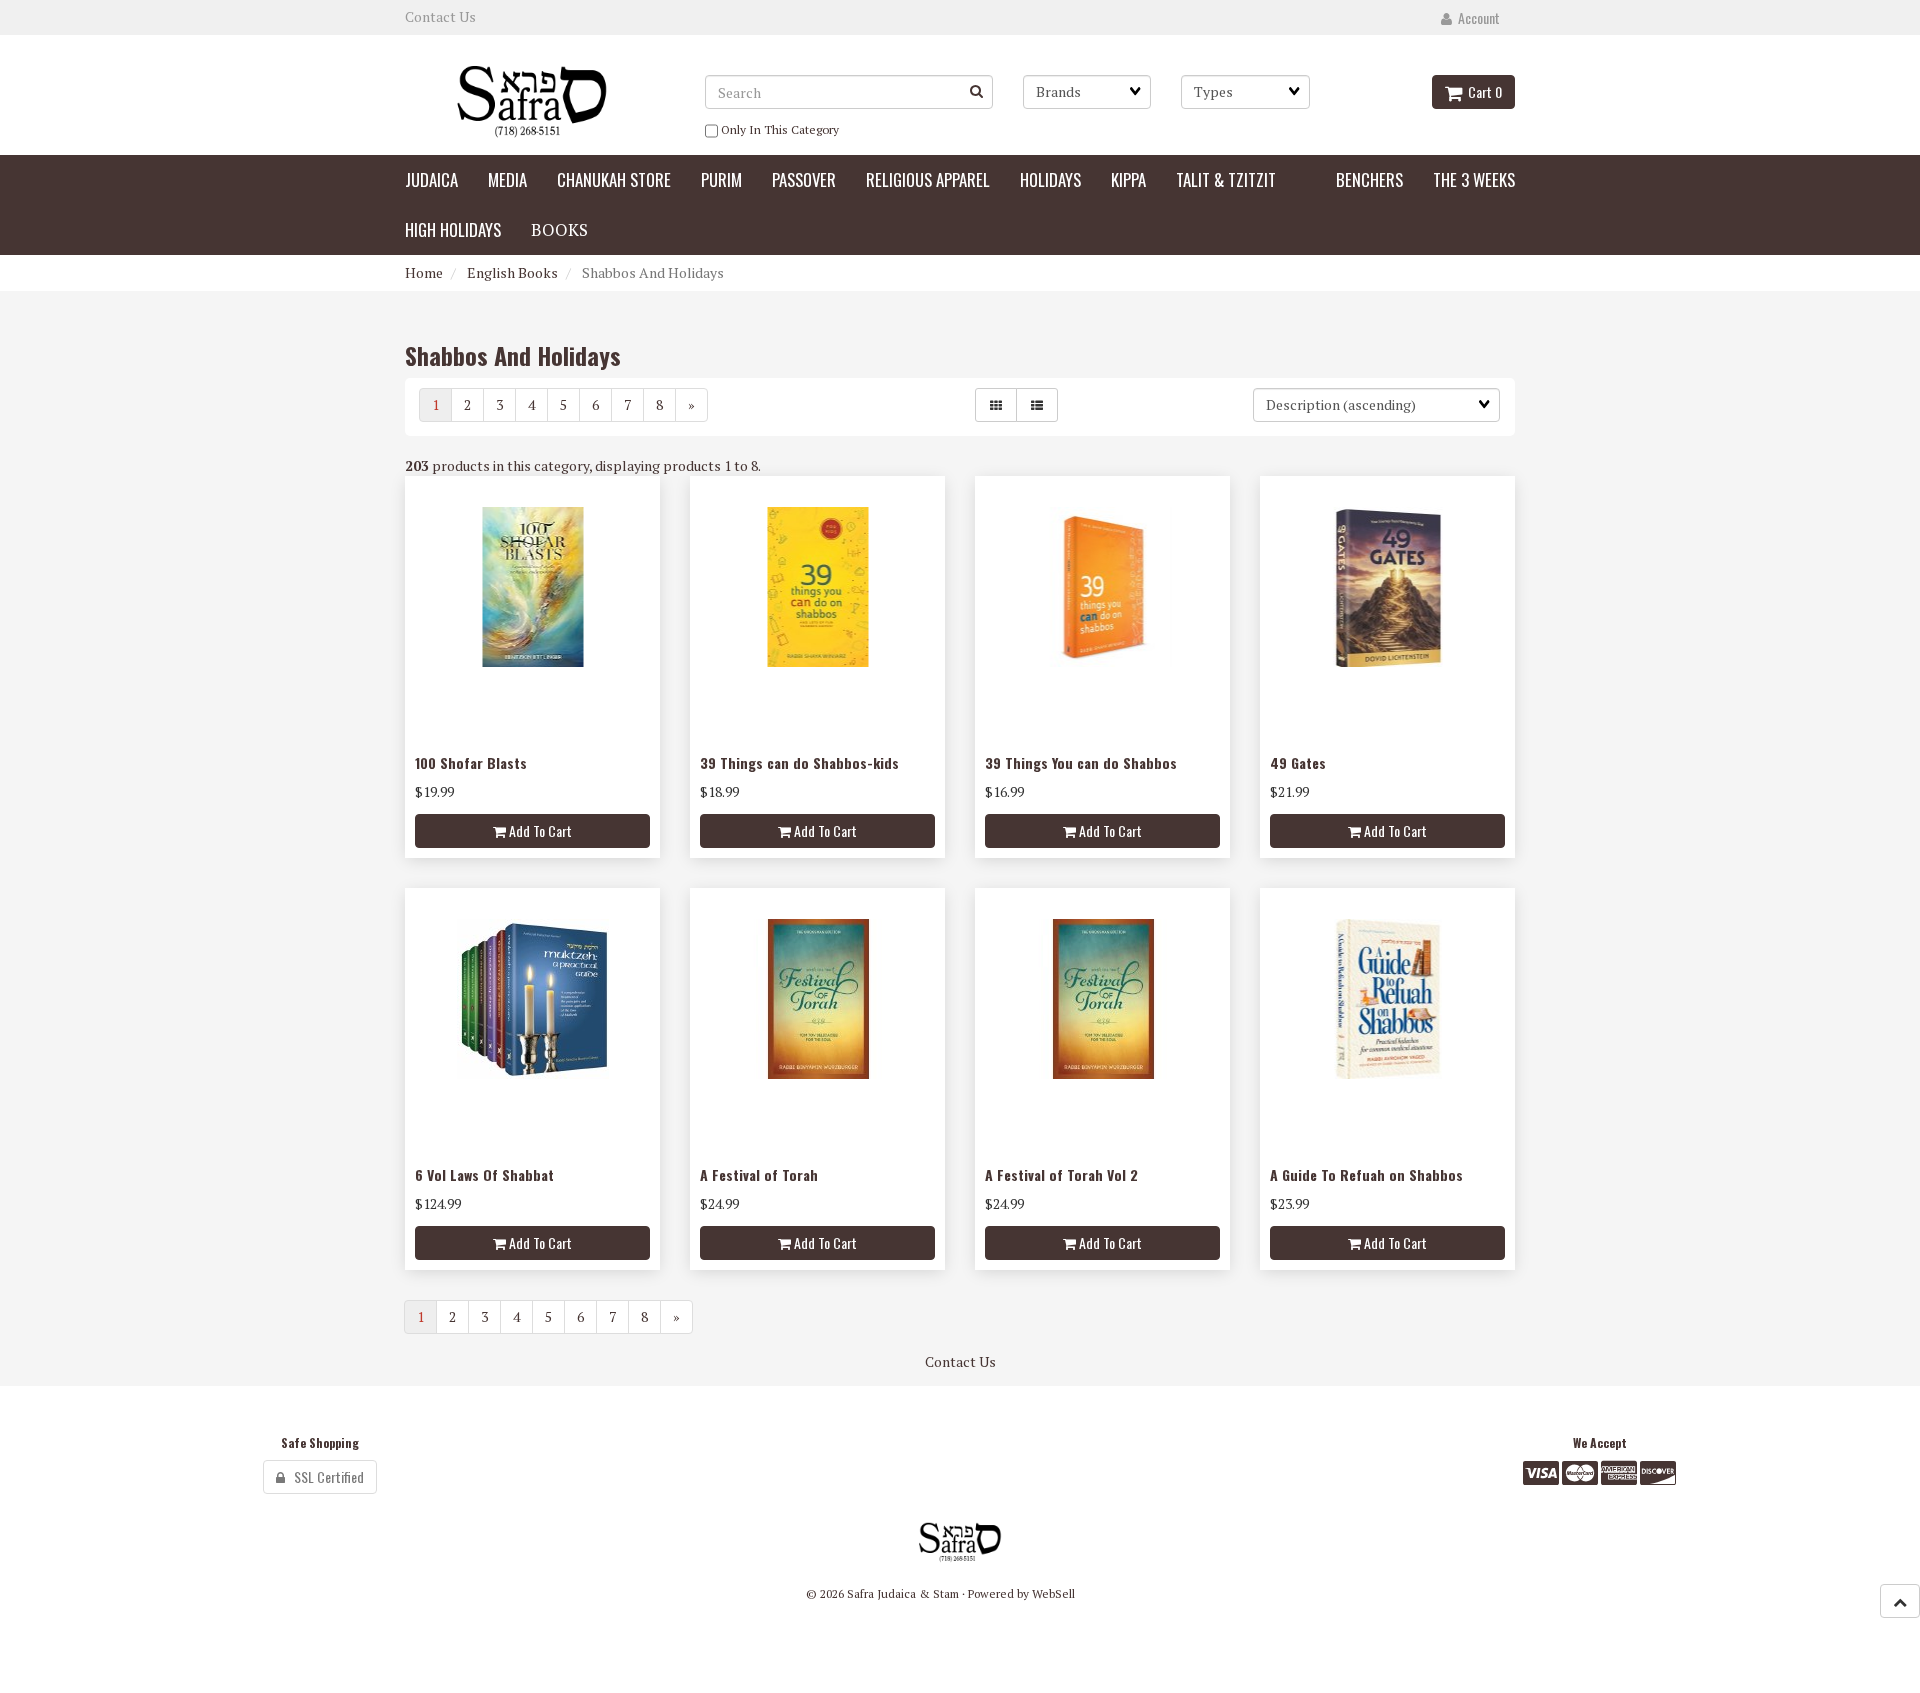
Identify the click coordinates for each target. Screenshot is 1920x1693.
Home (424, 272)
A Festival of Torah (759, 1174)
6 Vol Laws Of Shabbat (484, 1174)
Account (1476, 17)
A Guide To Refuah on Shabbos (1366, 1174)
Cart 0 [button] (1482, 91)
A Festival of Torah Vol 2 (1061, 1174)
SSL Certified (324, 1476)
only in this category (778, 129)
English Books (512, 272)
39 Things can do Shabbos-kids (799, 762)
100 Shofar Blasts (471, 762)
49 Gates (1298, 762)
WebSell (1053, 1593)
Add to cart (539, 830)
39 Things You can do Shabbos (1081, 762)
